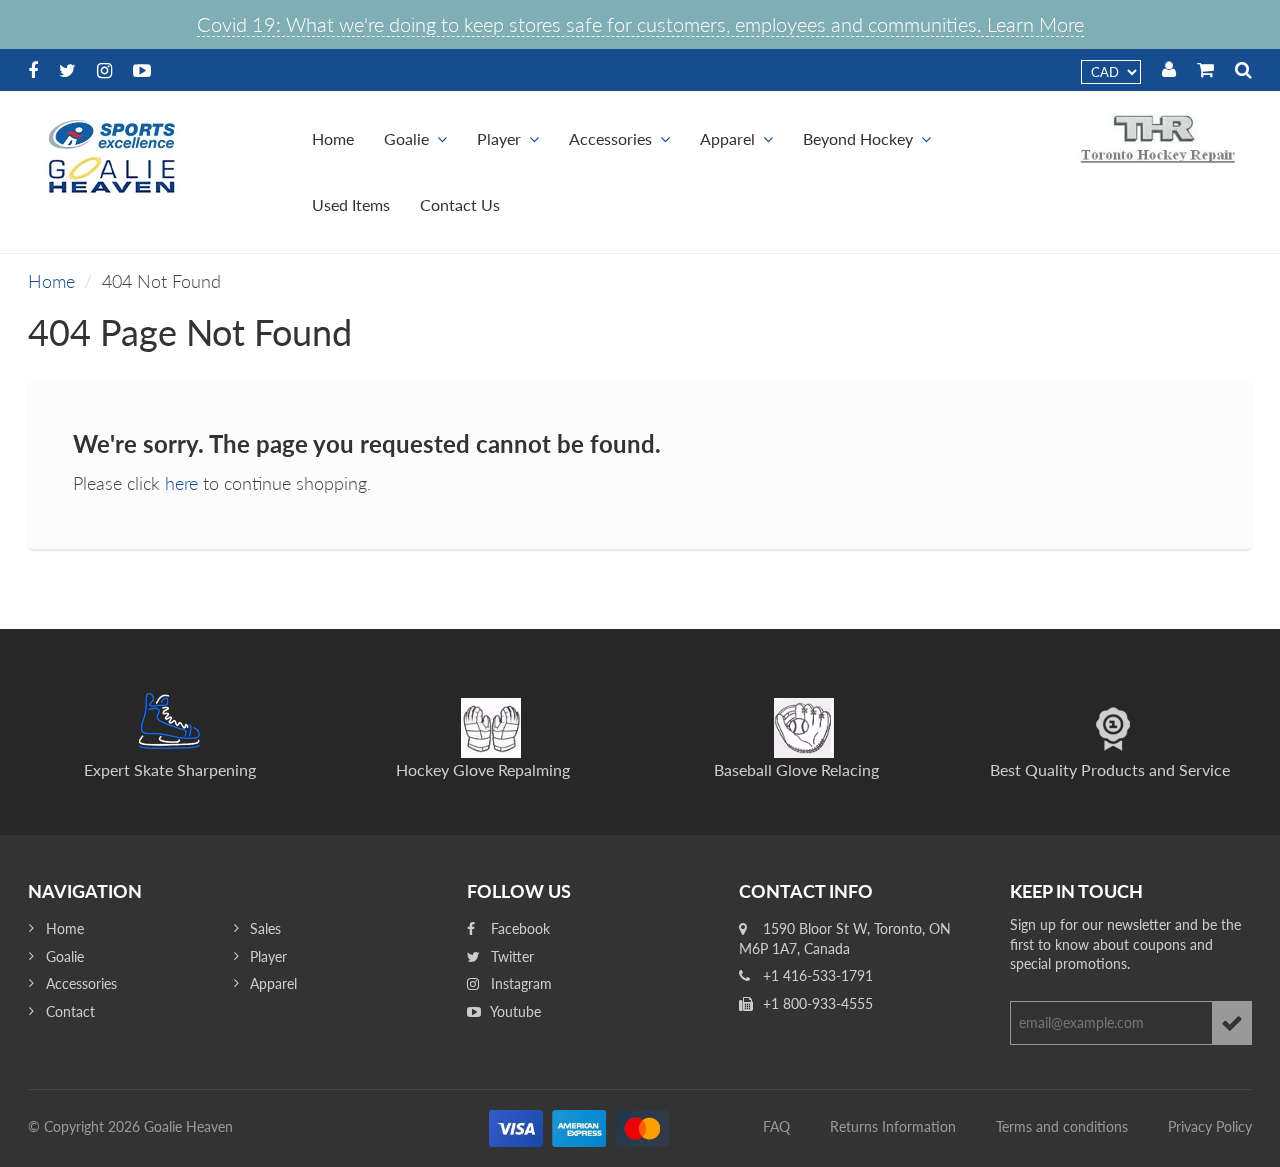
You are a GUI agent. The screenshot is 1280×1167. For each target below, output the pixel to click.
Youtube (514, 1011)
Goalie (406, 138)
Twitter (510, 956)
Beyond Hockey (858, 138)
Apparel (727, 138)
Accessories (610, 138)
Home (333, 138)
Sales (265, 928)
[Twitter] (67, 70)
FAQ (776, 1126)
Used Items (351, 204)
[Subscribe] (1232, 1023)
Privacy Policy (1210, 1126)
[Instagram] (104, 70)
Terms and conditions (1062, 1126)
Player (499, 138)
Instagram (519, 983)
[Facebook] (33, 70)
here (181, 483)
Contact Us (460, 204)
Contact (70, 1011)
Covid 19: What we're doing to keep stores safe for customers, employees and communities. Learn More (640, 24)
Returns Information (893, 1126)
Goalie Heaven (188, 1126)
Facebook (518, 928)
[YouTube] (142, 70)
